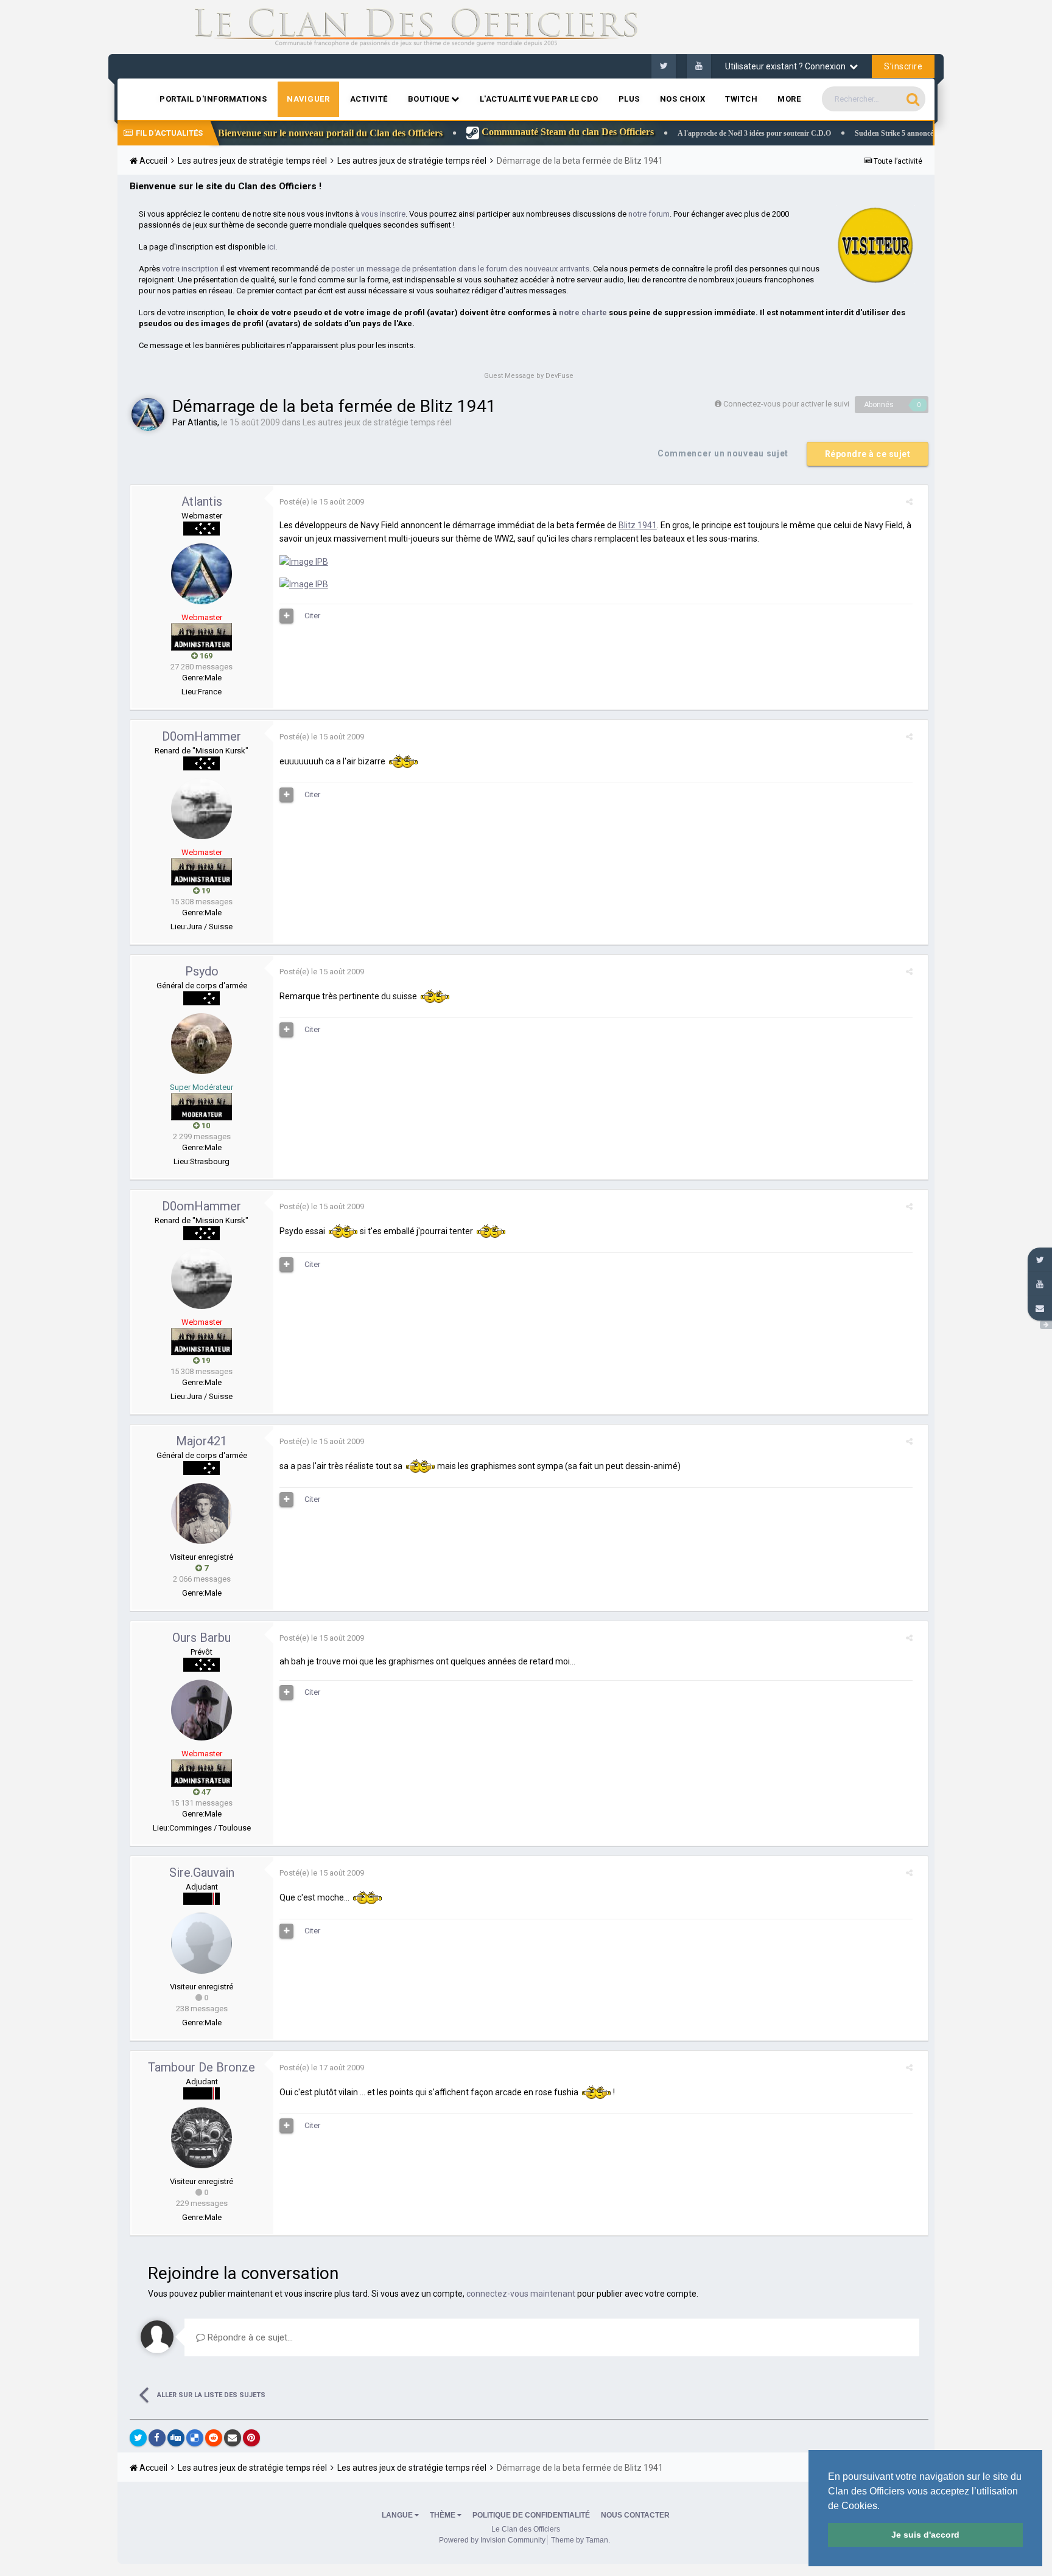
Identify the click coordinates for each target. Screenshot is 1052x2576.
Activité (369, 99)
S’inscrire (903, 66)
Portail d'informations (213, 99)
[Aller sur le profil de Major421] (202, 1513)
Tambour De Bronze (202, 2067)
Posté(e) (322, 502)
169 (205, 656)
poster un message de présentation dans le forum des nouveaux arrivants (460, 269)
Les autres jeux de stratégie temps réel (377, 422)
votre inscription (190, 269)
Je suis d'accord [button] (925, 2535)
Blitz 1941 (638, 525)
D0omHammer (202, 736)
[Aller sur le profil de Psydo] (202, 1044)
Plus (629, 99)
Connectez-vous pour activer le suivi (786, 404)
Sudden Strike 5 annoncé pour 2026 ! (826, 133)
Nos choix (683, 99)
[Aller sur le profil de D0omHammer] (202, 809)
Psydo (202, 971)
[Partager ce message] (909, 502)
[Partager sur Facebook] (157, 2438)
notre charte (583, 312)
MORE (789, 99)
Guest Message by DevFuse (529, 376)
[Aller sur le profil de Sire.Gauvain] (202, 1943)
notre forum (649, 214)
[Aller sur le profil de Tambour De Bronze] (202, 2138)
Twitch (741, 99)
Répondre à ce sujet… (249, 2337)
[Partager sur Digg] (176, 2438)
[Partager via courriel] (233, 2438)
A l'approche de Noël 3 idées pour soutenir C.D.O (667, 133)
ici (271, 247)
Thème (444, 2515)
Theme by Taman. (580, 2540)
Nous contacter (635, 2515)
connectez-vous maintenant (521, 2294)
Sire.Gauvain (202, 1873)
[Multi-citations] (287, 616)
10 (205, 1126)
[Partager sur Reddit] (214, 2438)
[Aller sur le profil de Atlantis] (148, 414)
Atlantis (202, 422)
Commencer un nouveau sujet (723, 453)
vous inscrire (383, 214)
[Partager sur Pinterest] (251, 2438)
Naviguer (308, 99)
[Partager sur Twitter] (138, 2438)
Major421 (202, 1441)
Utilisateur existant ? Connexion (787, 66)
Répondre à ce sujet (868, 454)
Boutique (430, 99)
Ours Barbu (202, 1638)
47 (205, 1792)
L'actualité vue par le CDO (539, 99)
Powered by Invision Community (492, 2540)
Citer (312, 616)
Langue (398, 2515)
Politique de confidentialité (531, 2515)
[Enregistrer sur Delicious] (195, 2438)
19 (205, 891)
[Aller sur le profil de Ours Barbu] (202, 1710)
